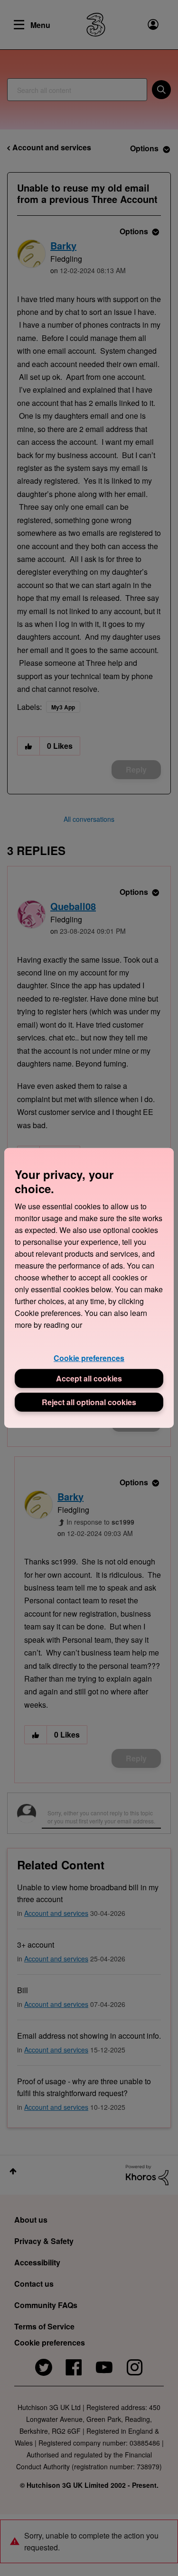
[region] (89, 1288)
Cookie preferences (89, 1358)
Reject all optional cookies (89, 1402)
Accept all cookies (89, 1378)
